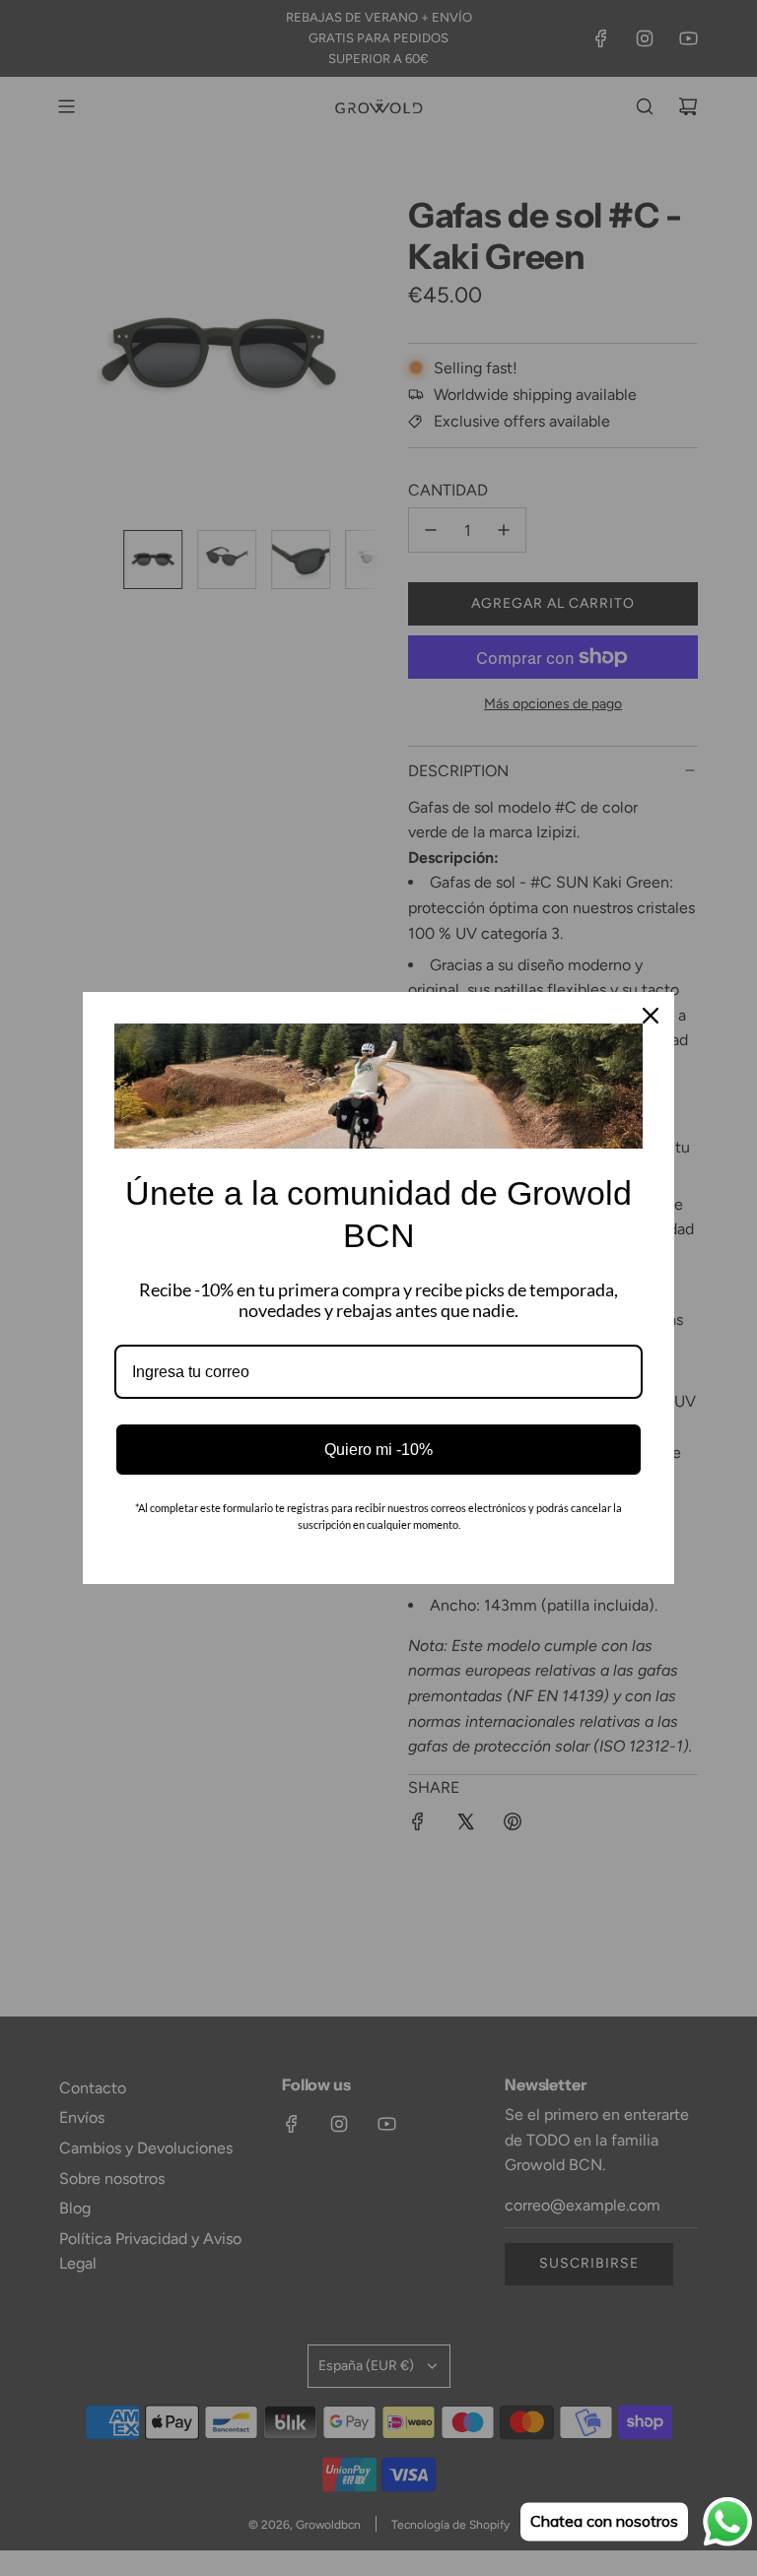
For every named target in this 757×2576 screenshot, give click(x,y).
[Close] (651, 1016)
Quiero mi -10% (378, 1450)
